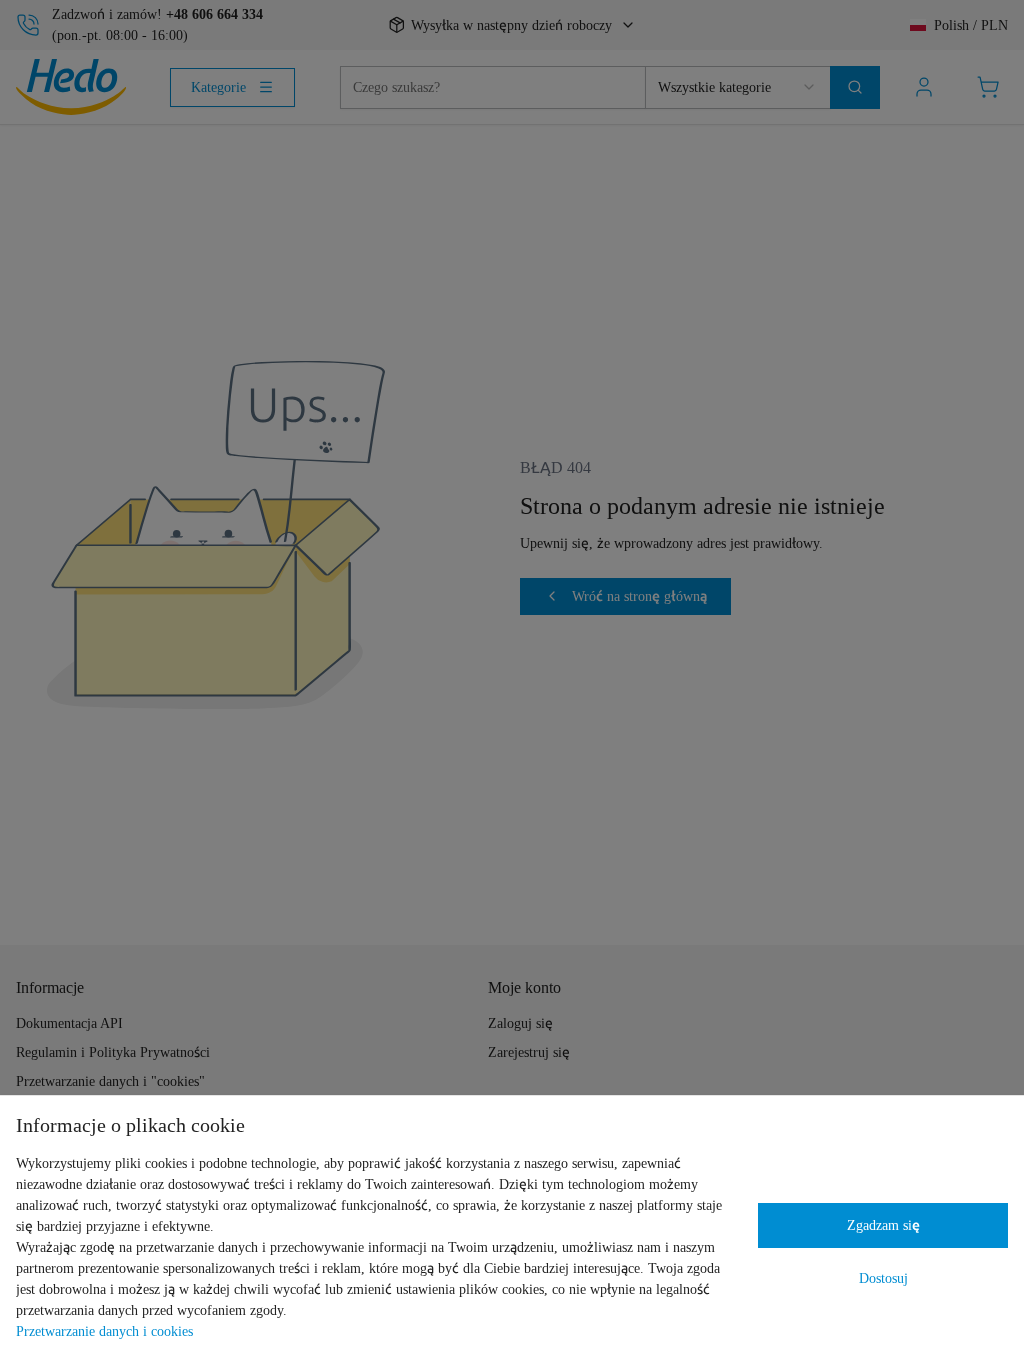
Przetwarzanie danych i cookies (104, 1331)
